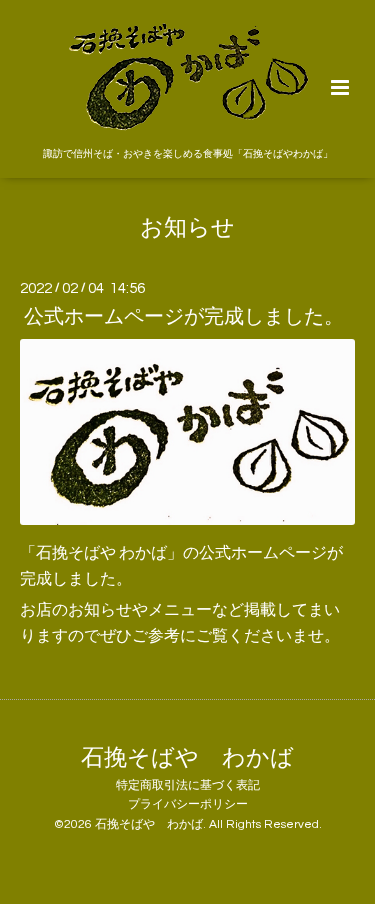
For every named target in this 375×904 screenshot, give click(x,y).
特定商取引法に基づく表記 (188, 785)
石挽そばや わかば (187, 757)
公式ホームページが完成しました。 (184, 317)
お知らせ (187, 228)
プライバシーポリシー (188, 804)
